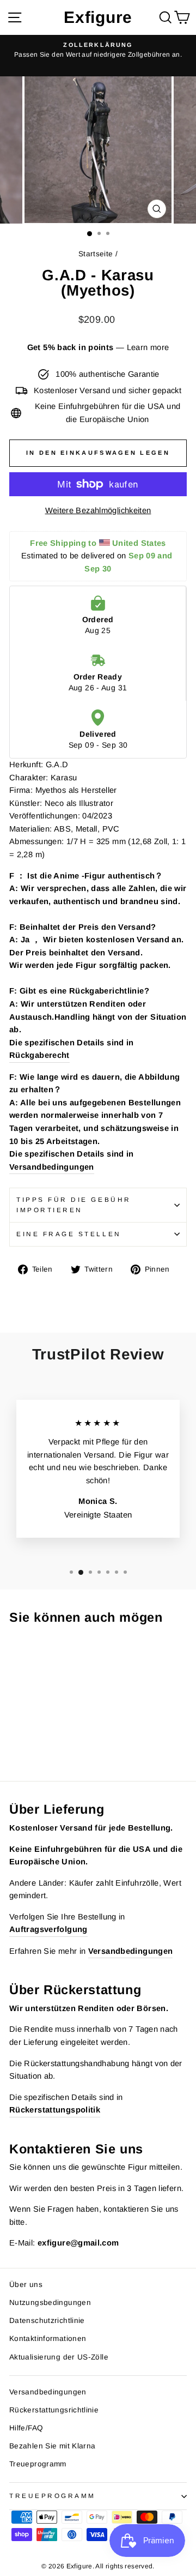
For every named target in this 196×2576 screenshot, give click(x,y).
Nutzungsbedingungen (50, 2303)
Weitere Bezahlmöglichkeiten (98, 510)
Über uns (26, 2285)
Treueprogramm (38, 2464)
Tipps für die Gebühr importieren (74, 1205)
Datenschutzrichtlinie (47, 2321)
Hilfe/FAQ (26, 2428)
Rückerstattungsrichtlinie (54, 2410)
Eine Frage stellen (69, 1234)
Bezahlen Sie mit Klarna (52, 2446)
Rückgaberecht (39, 1055)
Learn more (148, 347)
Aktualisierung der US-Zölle (59, 2357)
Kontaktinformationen (48, 2339)
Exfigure (98, 17)
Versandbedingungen (52, 1167)
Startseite (96, 254)
